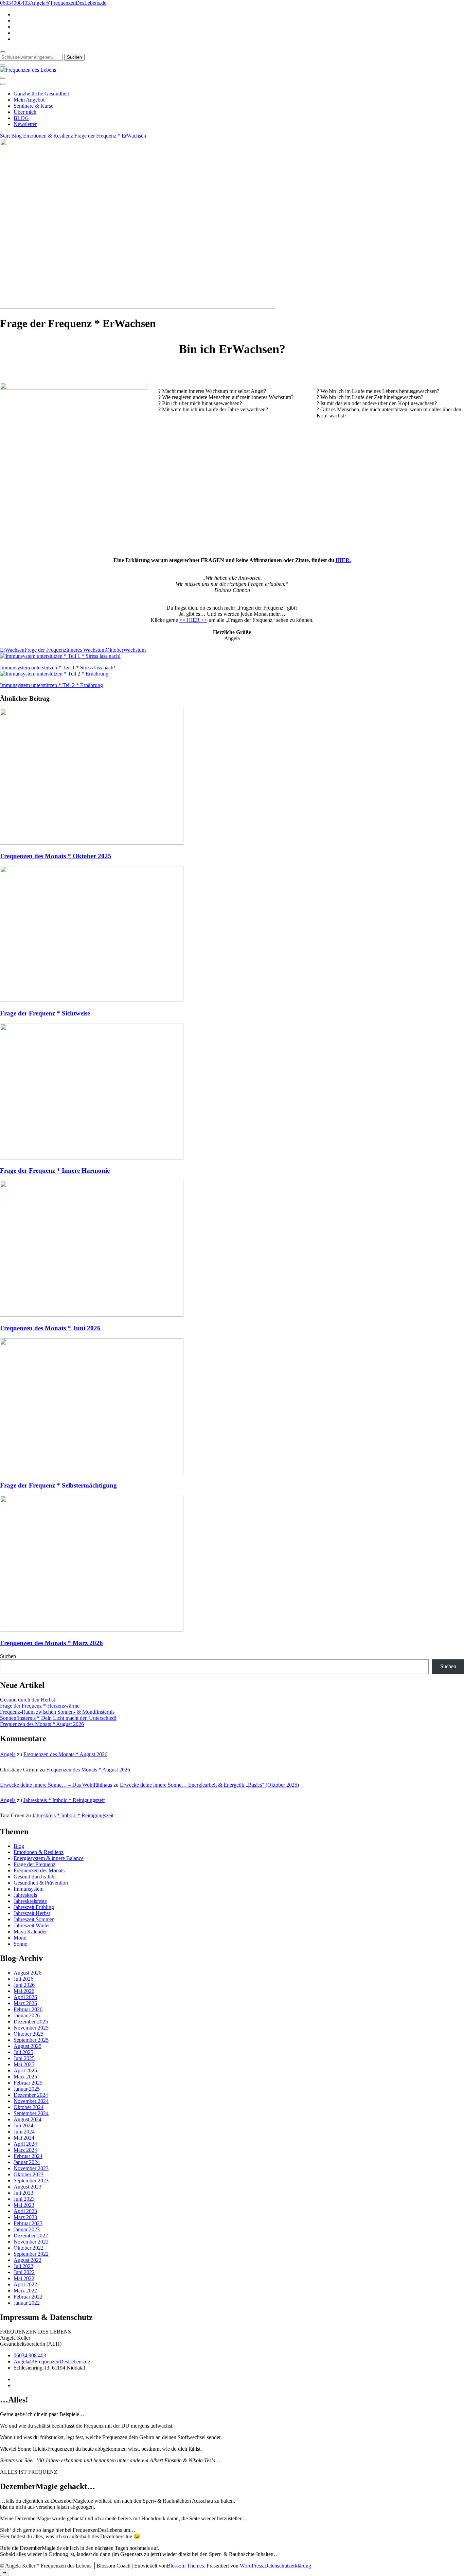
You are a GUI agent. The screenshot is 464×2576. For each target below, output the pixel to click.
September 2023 (31, 2181)
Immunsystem (29, 1889)
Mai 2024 (24, 2138)
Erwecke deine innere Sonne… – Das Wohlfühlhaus (56, 1785)
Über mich (25, 112)
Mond (20, 1938)
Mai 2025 (24, 2064)
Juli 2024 (23, 2125)
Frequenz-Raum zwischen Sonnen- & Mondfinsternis (57, 1712)
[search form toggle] (3, 52)
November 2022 (31, 2242)
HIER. (343, 560)
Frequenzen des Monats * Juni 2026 (50, 1328)
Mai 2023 (24, 2205)
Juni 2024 (24, 2132)
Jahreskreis (25, 1895)
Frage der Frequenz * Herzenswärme (40, 1706)
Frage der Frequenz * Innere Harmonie (55, 1170)
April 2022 (25, 2284)
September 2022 (31, 2254)
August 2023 (28, 2187)
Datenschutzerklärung (288, 2566)
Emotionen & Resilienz (39, 1852)
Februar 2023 (28, 2223)
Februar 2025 (28, 2083)
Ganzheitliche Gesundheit (41, 94)
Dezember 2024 (31, 2095)
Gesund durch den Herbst (28, 1700)
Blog (19, 1846)
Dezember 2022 (31, 2236)
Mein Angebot (29, 100)
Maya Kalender (30, 1932)
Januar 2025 (27, 2089)
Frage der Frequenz (45, 650)
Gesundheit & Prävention (41, 1883)
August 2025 (28, 2046)
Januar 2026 (27, 2015)
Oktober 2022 (29, 2248)
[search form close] (3, 66)
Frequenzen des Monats (39, 1870)
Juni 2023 (24, 2199)
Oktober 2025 (29, 2034)
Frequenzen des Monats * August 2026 (42, 1724)
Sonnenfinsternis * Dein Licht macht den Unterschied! (58, 1718)
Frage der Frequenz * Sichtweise (45, 1013)
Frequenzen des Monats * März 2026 (51, 1643)
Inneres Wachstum (86, 650)
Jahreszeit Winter (32, 1925)
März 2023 (25, 2217)
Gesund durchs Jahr (35, 1877)
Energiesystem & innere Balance (49, 1858)
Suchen (8, 1656)
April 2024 (25, 2144)
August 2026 (28, 1973)
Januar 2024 (27, 2162)
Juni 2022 (24, 2272)
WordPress (251, 2566)
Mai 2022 (24, 2278)
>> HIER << (193, 620)
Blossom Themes (185, 2566)
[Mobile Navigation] (3, 78)
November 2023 (31, 2168)
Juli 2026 (23, 1979)
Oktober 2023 (29, 2174)
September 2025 (31, 2040)
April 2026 (25, 1997)
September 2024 (31, 2113)
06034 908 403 (30, 2355)
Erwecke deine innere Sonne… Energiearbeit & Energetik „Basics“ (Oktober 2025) (209, 1785)
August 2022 (28, 2260)
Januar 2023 (27, 2229)
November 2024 (31, 2101)
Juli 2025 (23, 2052)
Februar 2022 (28, 2297)
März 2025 (25, 2077)
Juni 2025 (24, 2058)
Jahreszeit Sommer (34, 1919)
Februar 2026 (28, 2009)
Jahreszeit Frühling (34, 1907)
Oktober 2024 (29, 2107)
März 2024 (25, 2150)
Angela (8, 1754)
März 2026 (25, 2003)
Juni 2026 (24, 1985)
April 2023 (25, 2211)
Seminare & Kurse (33, 106)
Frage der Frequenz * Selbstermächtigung (58, 1485)
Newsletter (25, 124)
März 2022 (25, 2291)
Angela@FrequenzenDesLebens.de (52, 2362)
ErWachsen (12, 650)
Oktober (114, 650)
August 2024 (28, 2119)
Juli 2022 (23, 2266)
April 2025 (25, 2070)
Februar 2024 (28, 2156)
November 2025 (31, 2028)
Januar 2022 (27, 2303)
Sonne (20, 1944)
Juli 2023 (23, 2193)
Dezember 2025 (31, 2022)
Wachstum (135, 650)
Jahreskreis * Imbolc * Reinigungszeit (64, 1800)
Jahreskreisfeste (30, 1901)
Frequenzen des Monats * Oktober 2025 (56, 856)
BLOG (21, 118)
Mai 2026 (24, 1991)
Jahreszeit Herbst (32, 1913)
